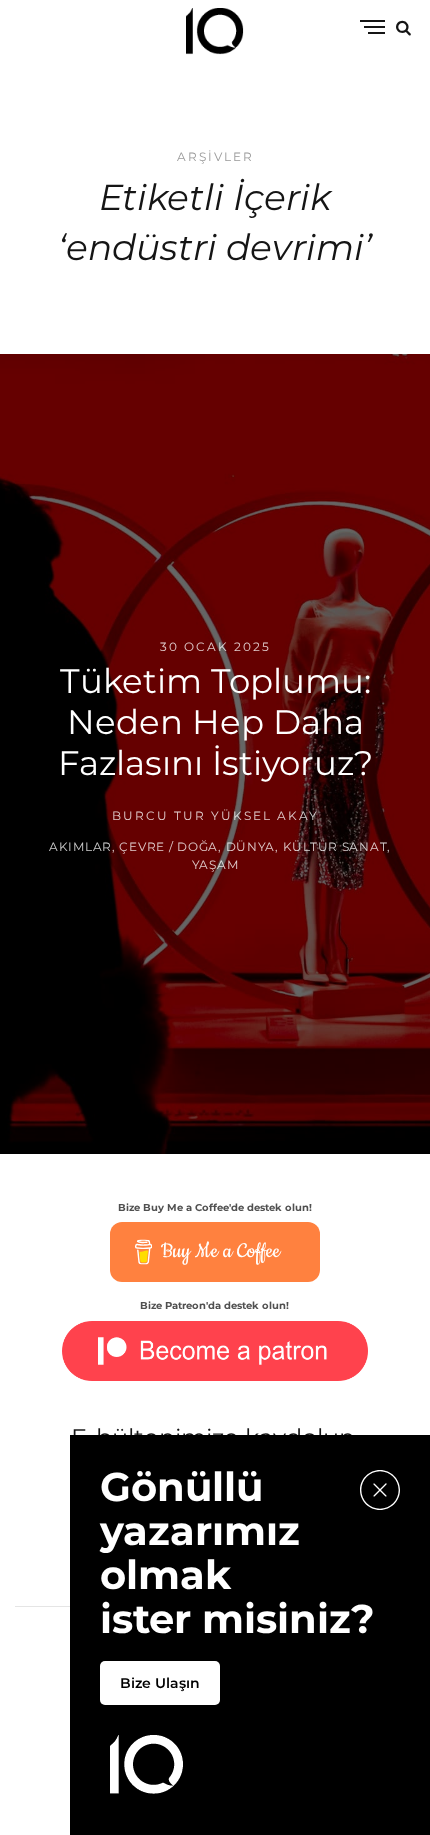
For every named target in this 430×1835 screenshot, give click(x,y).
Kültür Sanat (335, 847)
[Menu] (372, 28)
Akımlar (80, 847)
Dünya (251, 847)
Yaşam (215, 865)
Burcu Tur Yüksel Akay (215, 815)
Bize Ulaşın (160, 1683)
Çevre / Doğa (168, 847)
